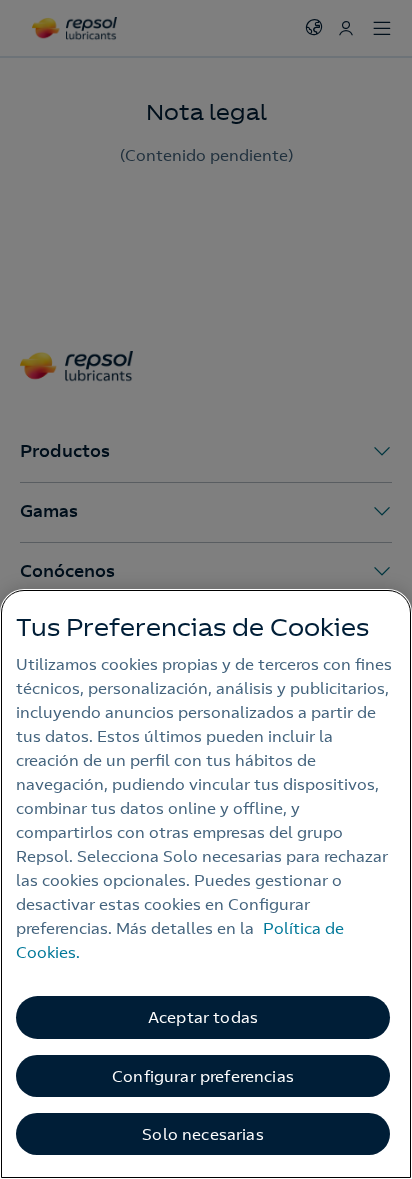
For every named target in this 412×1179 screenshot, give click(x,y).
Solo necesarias (202, 1134)
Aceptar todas (203, 1017)
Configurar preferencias (203, 1076)
